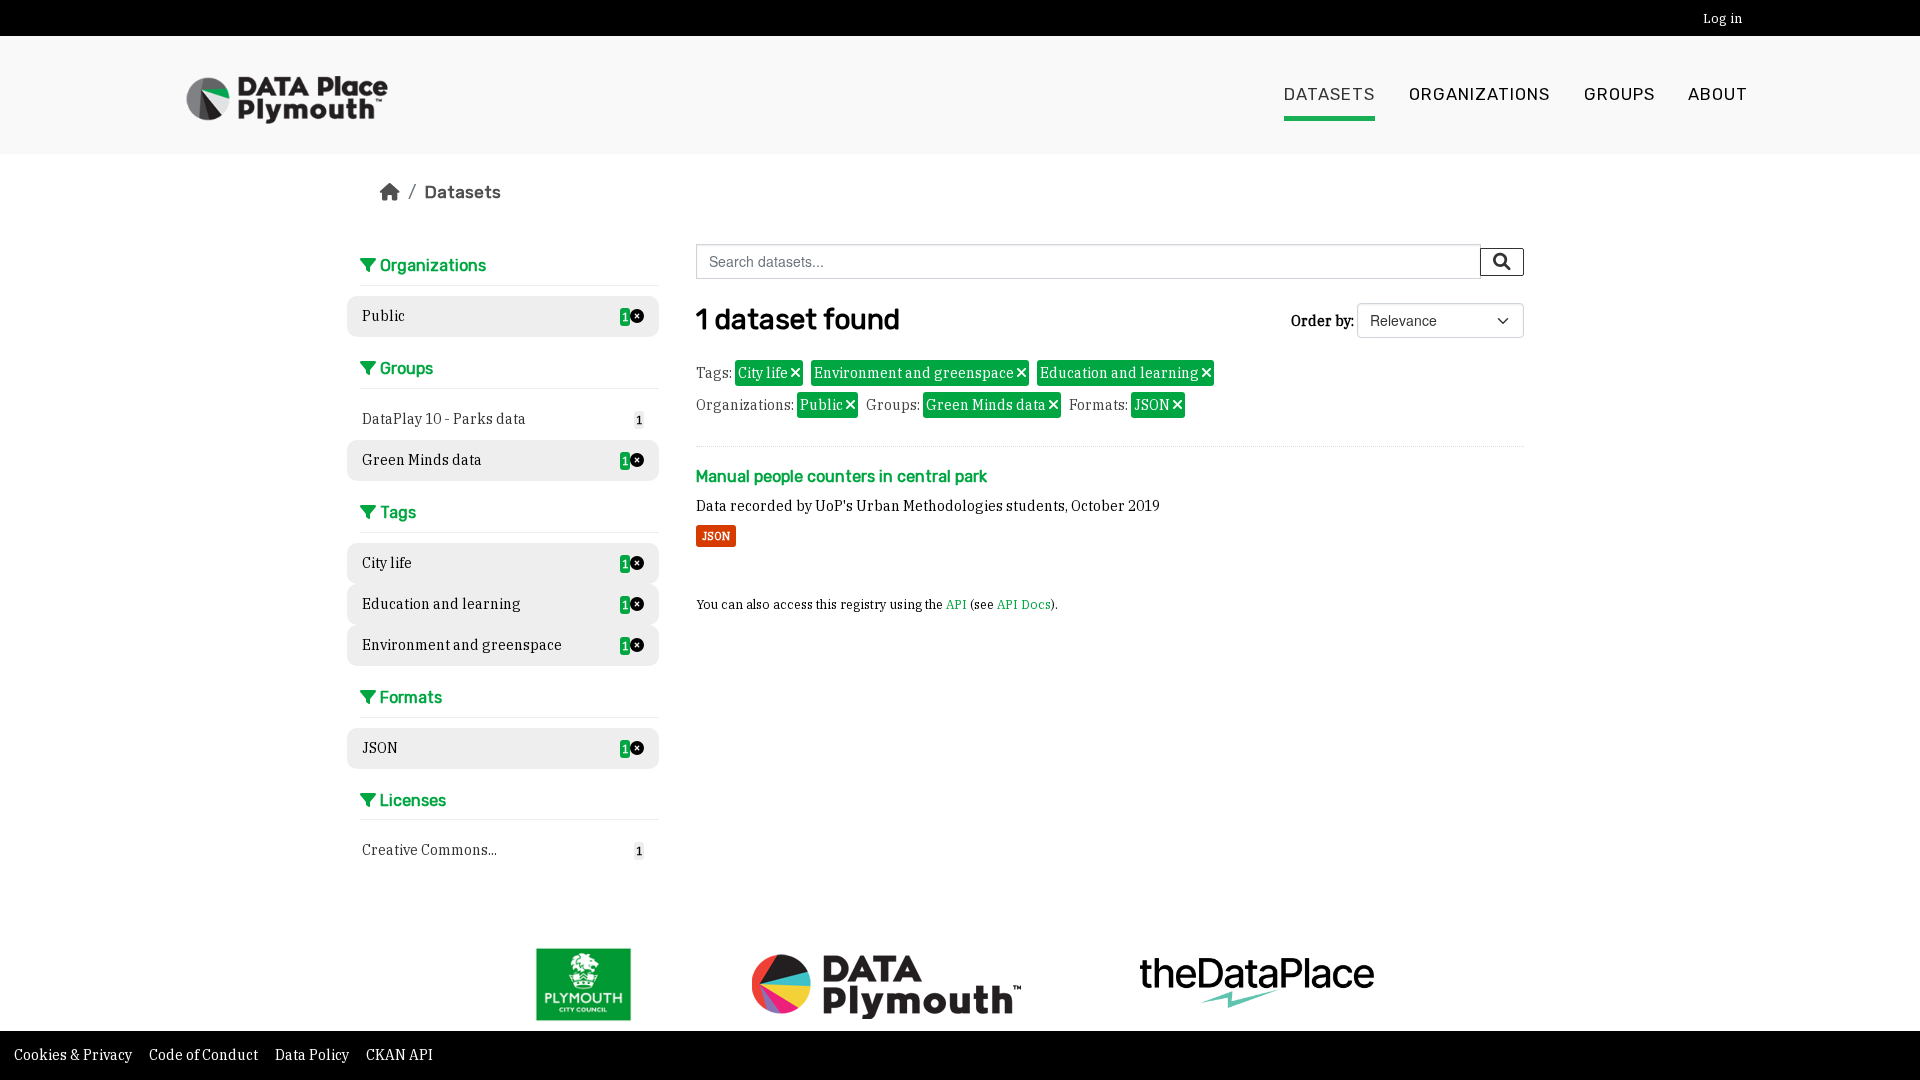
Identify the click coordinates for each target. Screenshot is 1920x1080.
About (1718, 94)
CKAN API (399, 1055)
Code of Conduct (205, 1055)
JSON (716, 536)
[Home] (390, 192)
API (956, 604)
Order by (1321, 321)
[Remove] (795, 374)
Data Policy (313, 1055)
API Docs (1024, 604)
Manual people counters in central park (841, 476)
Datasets (1329, 94)
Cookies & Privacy (74, 1055)
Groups (1619, 94)
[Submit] (1502, 262)
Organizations (1479, 94)
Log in (1722, 18)
